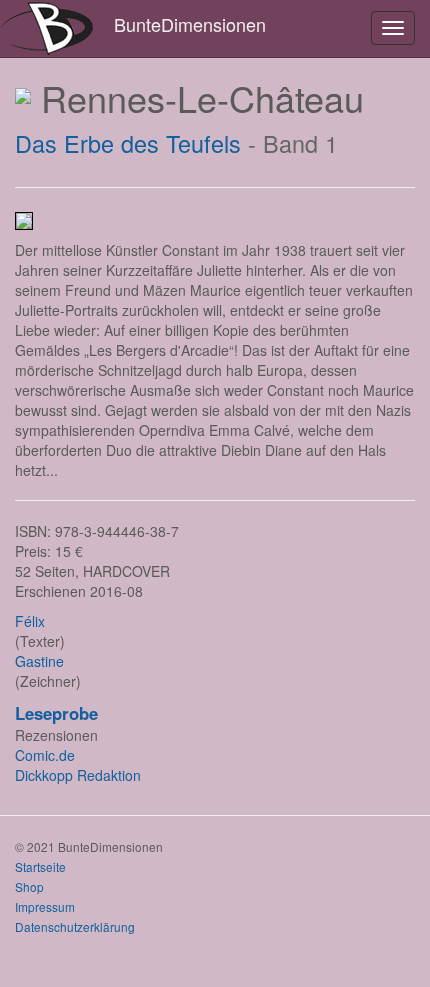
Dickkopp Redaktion (78, 775)
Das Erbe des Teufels (128, 143)
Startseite (40, 866)
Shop (29, 886)
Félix (30, 621)
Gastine (39, 661)
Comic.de (45, 755)
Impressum (45, 906)
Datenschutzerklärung (75, 926)
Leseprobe (56, 713)
